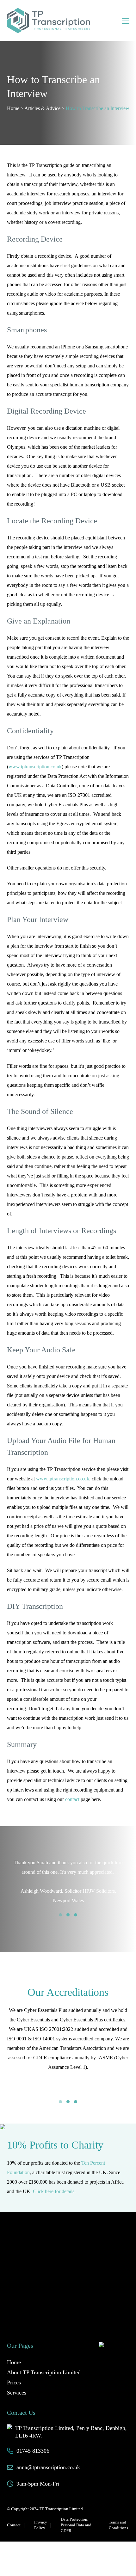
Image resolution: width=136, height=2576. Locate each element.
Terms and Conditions (118, 2513)
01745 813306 (33, 2439)
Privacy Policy (41, 2513)
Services (17, 2381)
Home (13, 108)
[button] (60, 1915)
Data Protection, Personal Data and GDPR (76, 2513)
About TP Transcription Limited (44, 2361)
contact (72, 1799)
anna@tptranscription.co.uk (48, 2456)
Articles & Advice (42, 108)
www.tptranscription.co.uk (35, 767)
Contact (14, 2513)
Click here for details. (54, 2179)
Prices (14, 2371)
